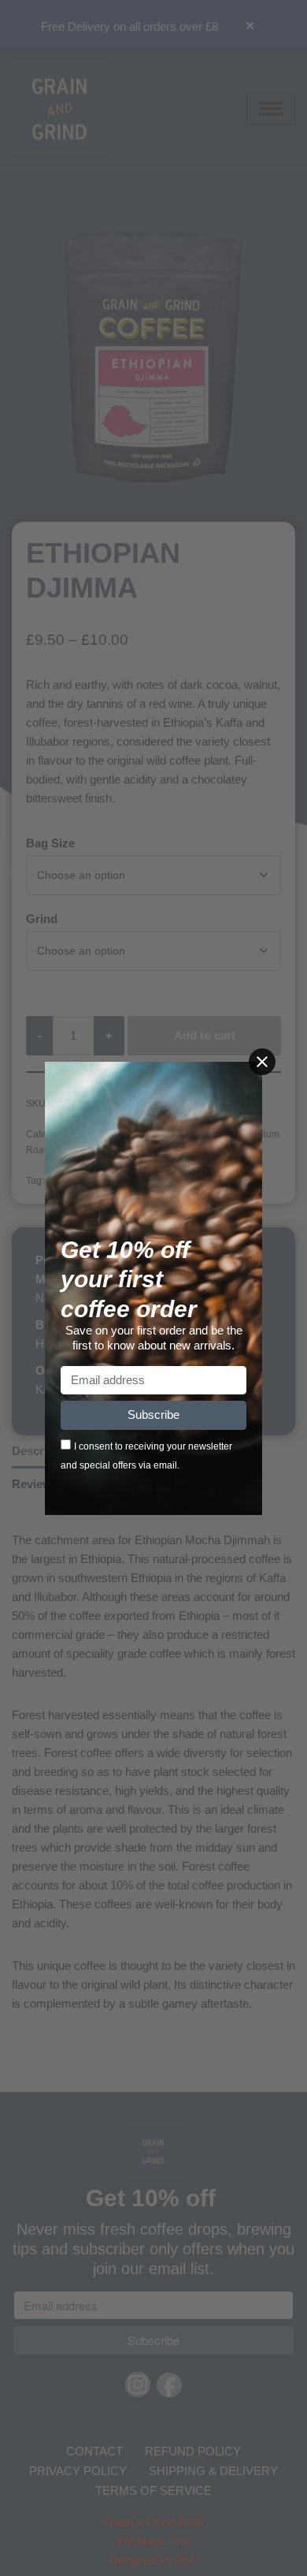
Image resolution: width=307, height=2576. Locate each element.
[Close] (262, 1062)
